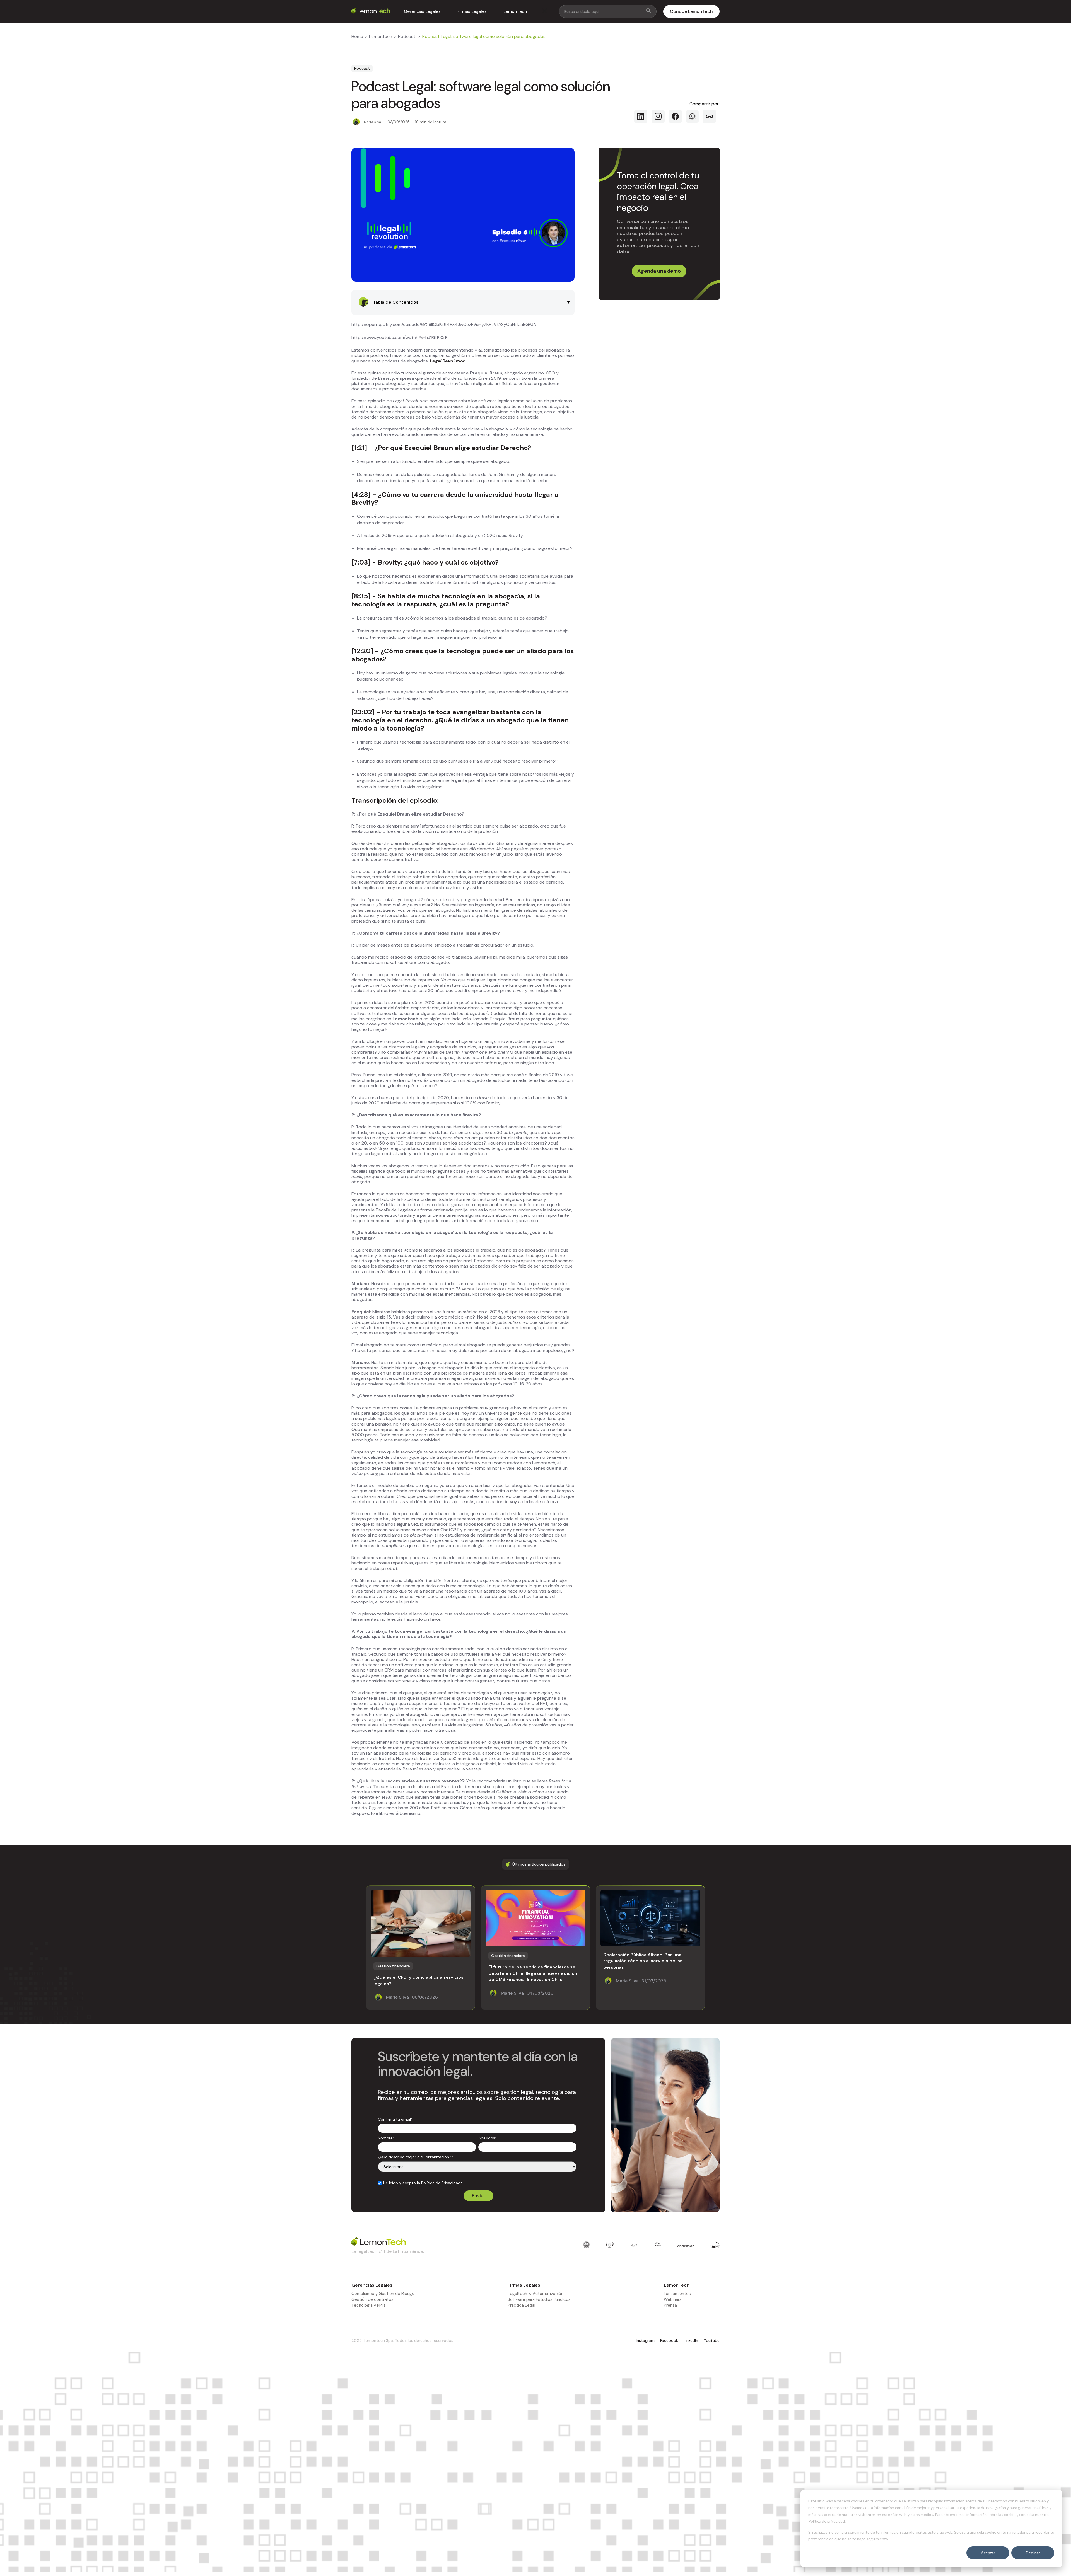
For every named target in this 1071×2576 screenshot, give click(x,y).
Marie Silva (372, 122)
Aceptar (988, 2553)
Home (357, 36)
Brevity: (390, 562)
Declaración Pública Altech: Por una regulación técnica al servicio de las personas (643, 1961)
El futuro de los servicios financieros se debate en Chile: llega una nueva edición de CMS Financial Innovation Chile (533, 1973)
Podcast (407, 36)
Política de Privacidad (441, 2183)
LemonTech (515, 11)
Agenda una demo (659, 271)
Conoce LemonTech (691, 11)
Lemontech (381, 36)
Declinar (1033, 2553)
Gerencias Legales (422, 11)
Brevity (363, 502)
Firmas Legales (472, 11)
